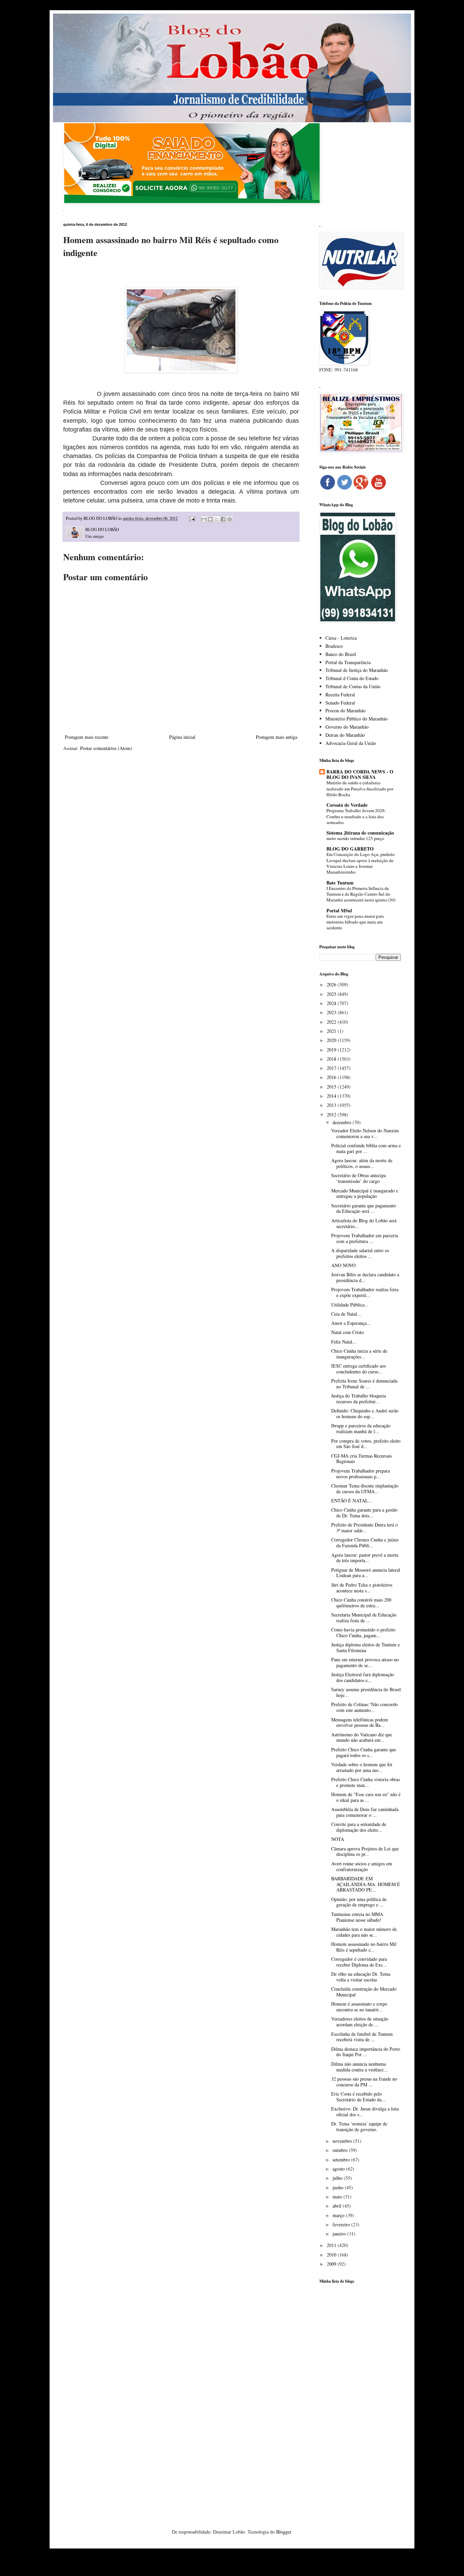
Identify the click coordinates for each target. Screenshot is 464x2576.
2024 (332, 1003)
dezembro (343, 1122)
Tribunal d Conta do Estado (352, 678)
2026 (332, 984)
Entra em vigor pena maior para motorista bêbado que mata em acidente (355, 922)
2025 (332, 994)
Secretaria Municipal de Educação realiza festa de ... (364, 1618)
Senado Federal (340, 703)
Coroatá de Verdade (347, 805)
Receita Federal (340, 695)
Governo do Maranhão (347, 727)
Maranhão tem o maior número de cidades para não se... (364, 1932)
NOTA (338, 1839)
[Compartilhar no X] (217, 519)
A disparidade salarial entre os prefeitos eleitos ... (360, 1253)
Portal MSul (339, 910)
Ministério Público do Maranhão (356, 719)
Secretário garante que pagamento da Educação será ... (364, 1208)
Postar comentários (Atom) (106, 748)
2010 (332, 2255)
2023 (332, 1012)
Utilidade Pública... (350, 1305)
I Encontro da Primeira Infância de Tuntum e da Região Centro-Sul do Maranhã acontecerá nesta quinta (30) (361, 894)
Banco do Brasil (341, 654)
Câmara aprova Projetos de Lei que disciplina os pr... (365, 1851)
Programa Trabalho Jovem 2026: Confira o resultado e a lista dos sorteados (356, 816)
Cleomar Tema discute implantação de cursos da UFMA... (365, 1488)
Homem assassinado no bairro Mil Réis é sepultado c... (364, 1947)
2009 (332, 2264)
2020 (332, 1040)
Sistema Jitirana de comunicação (360, 833)
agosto (339, 2169)
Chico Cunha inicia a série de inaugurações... (359, 1354)
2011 (332, 2245)
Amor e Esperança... (351, 1323)
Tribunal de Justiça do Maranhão (357, 670)
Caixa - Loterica (341, 638)
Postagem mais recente (87, 737)
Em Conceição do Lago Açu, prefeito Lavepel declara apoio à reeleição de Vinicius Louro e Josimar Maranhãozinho (361, 863)
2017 (332, 1068)
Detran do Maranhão (345, 735)
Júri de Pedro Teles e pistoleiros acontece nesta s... (362, 1588)
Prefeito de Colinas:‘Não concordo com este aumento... (364, 1707)
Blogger (284, 2532)
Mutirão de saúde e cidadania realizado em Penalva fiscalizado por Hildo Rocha (360, 789)
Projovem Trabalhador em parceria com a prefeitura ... (365, 1238)
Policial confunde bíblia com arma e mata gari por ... (366, 1148)
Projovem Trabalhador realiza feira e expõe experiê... (365, 1292)
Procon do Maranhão (345, 710)
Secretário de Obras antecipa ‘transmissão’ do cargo (359, 1178)
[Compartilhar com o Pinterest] (230, 519)
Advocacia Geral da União (351, 743)
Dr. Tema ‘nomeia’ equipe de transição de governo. (359, 2126)
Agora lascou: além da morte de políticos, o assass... (362, 1163)
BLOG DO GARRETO (350, 849)
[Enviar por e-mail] (204, 519)
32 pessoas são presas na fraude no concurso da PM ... (364, 2082)
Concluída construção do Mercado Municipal (364, 1992)
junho (339, 2187)
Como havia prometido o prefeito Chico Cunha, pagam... (363, 1632)
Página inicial (182, 737)
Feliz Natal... (344, 1342)
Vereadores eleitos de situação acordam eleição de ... (360, 2022)
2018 (332, 1059)
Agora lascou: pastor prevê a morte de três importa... (365, 1558)
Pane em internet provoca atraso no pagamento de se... (365, 1662)
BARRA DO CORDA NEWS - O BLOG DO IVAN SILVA (360, 774)
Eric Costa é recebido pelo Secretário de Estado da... (358, 2097)
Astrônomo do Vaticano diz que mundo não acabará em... (362, 1737)
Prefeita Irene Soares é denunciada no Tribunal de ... (364, 1384)
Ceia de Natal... (346, 1314)
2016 (332, 1077)
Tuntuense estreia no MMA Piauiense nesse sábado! (357, 1917)
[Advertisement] (360, 2396)
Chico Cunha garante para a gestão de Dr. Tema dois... (364, 1513)
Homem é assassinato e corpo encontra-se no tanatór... (359, 2007)
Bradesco (334, 646)
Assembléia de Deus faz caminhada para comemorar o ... (365, 1812)
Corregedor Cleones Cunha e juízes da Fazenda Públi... (365, 1542)
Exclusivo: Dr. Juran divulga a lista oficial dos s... (365, 2112)
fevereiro (342, 2224)
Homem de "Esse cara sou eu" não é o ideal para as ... (366, 1797)
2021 (332, 1031)
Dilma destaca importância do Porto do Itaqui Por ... (366, 2052)
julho (338, 2178)
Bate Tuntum (340, 883)
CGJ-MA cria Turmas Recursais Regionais (362, 1459)
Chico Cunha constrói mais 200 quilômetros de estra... (361, 1603)
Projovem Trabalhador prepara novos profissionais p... (361, 1474)
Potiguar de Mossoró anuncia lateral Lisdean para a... (366, 1573)
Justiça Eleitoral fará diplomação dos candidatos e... (363, 1677)
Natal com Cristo (347, 1332)
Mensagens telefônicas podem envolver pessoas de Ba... (360, 1722)
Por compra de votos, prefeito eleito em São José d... (366, 1444)
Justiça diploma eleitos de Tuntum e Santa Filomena (365, 1647)
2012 (332, 1115)
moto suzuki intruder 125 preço (355, 838)
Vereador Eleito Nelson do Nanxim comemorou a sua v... (365, 1133)
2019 (332, 1050)
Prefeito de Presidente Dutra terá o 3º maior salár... (364, 1528)
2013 (332, 1105)
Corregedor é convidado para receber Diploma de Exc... (359, 1962)
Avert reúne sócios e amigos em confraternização (362, 1866)
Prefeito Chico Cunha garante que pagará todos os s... (364, 1752)
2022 (332, 1022)
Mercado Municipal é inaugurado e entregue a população (365, 1193)
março (339, 2215)
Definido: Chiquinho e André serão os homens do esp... (365, 1413)
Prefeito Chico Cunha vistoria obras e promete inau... (365, 1782)
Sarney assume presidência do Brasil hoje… (366, 1692)
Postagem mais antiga (276, 737)
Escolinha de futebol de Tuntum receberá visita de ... (362, 2037)
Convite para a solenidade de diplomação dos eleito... (359, 1827)
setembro (342, 2160)
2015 (332, 1087)
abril (338, 2206)
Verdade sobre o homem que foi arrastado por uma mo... (362, 1767)
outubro (341, 2150)
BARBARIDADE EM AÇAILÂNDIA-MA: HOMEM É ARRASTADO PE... (366, 1884)
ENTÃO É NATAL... (352, 1501)
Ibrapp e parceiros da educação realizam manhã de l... (361, 1428)
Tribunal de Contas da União (353, 686)
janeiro (340, 2234)
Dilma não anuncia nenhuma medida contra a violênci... (359, 2067)
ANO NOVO (343, 1265)
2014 (332, 1096)
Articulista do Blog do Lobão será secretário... (364, 1223)
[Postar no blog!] (210, 519)
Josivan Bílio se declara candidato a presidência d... (365, 1277)
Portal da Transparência (348, 662)
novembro (343, 2141)
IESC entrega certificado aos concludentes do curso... (359, 1369)
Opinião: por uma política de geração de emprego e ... (359, 1902)
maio (338, 2197)
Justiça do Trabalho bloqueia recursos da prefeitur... (359, 1399)
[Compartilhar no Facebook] (223, 519)
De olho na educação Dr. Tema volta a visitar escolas (361, 1977)
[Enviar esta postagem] (192, 518)
